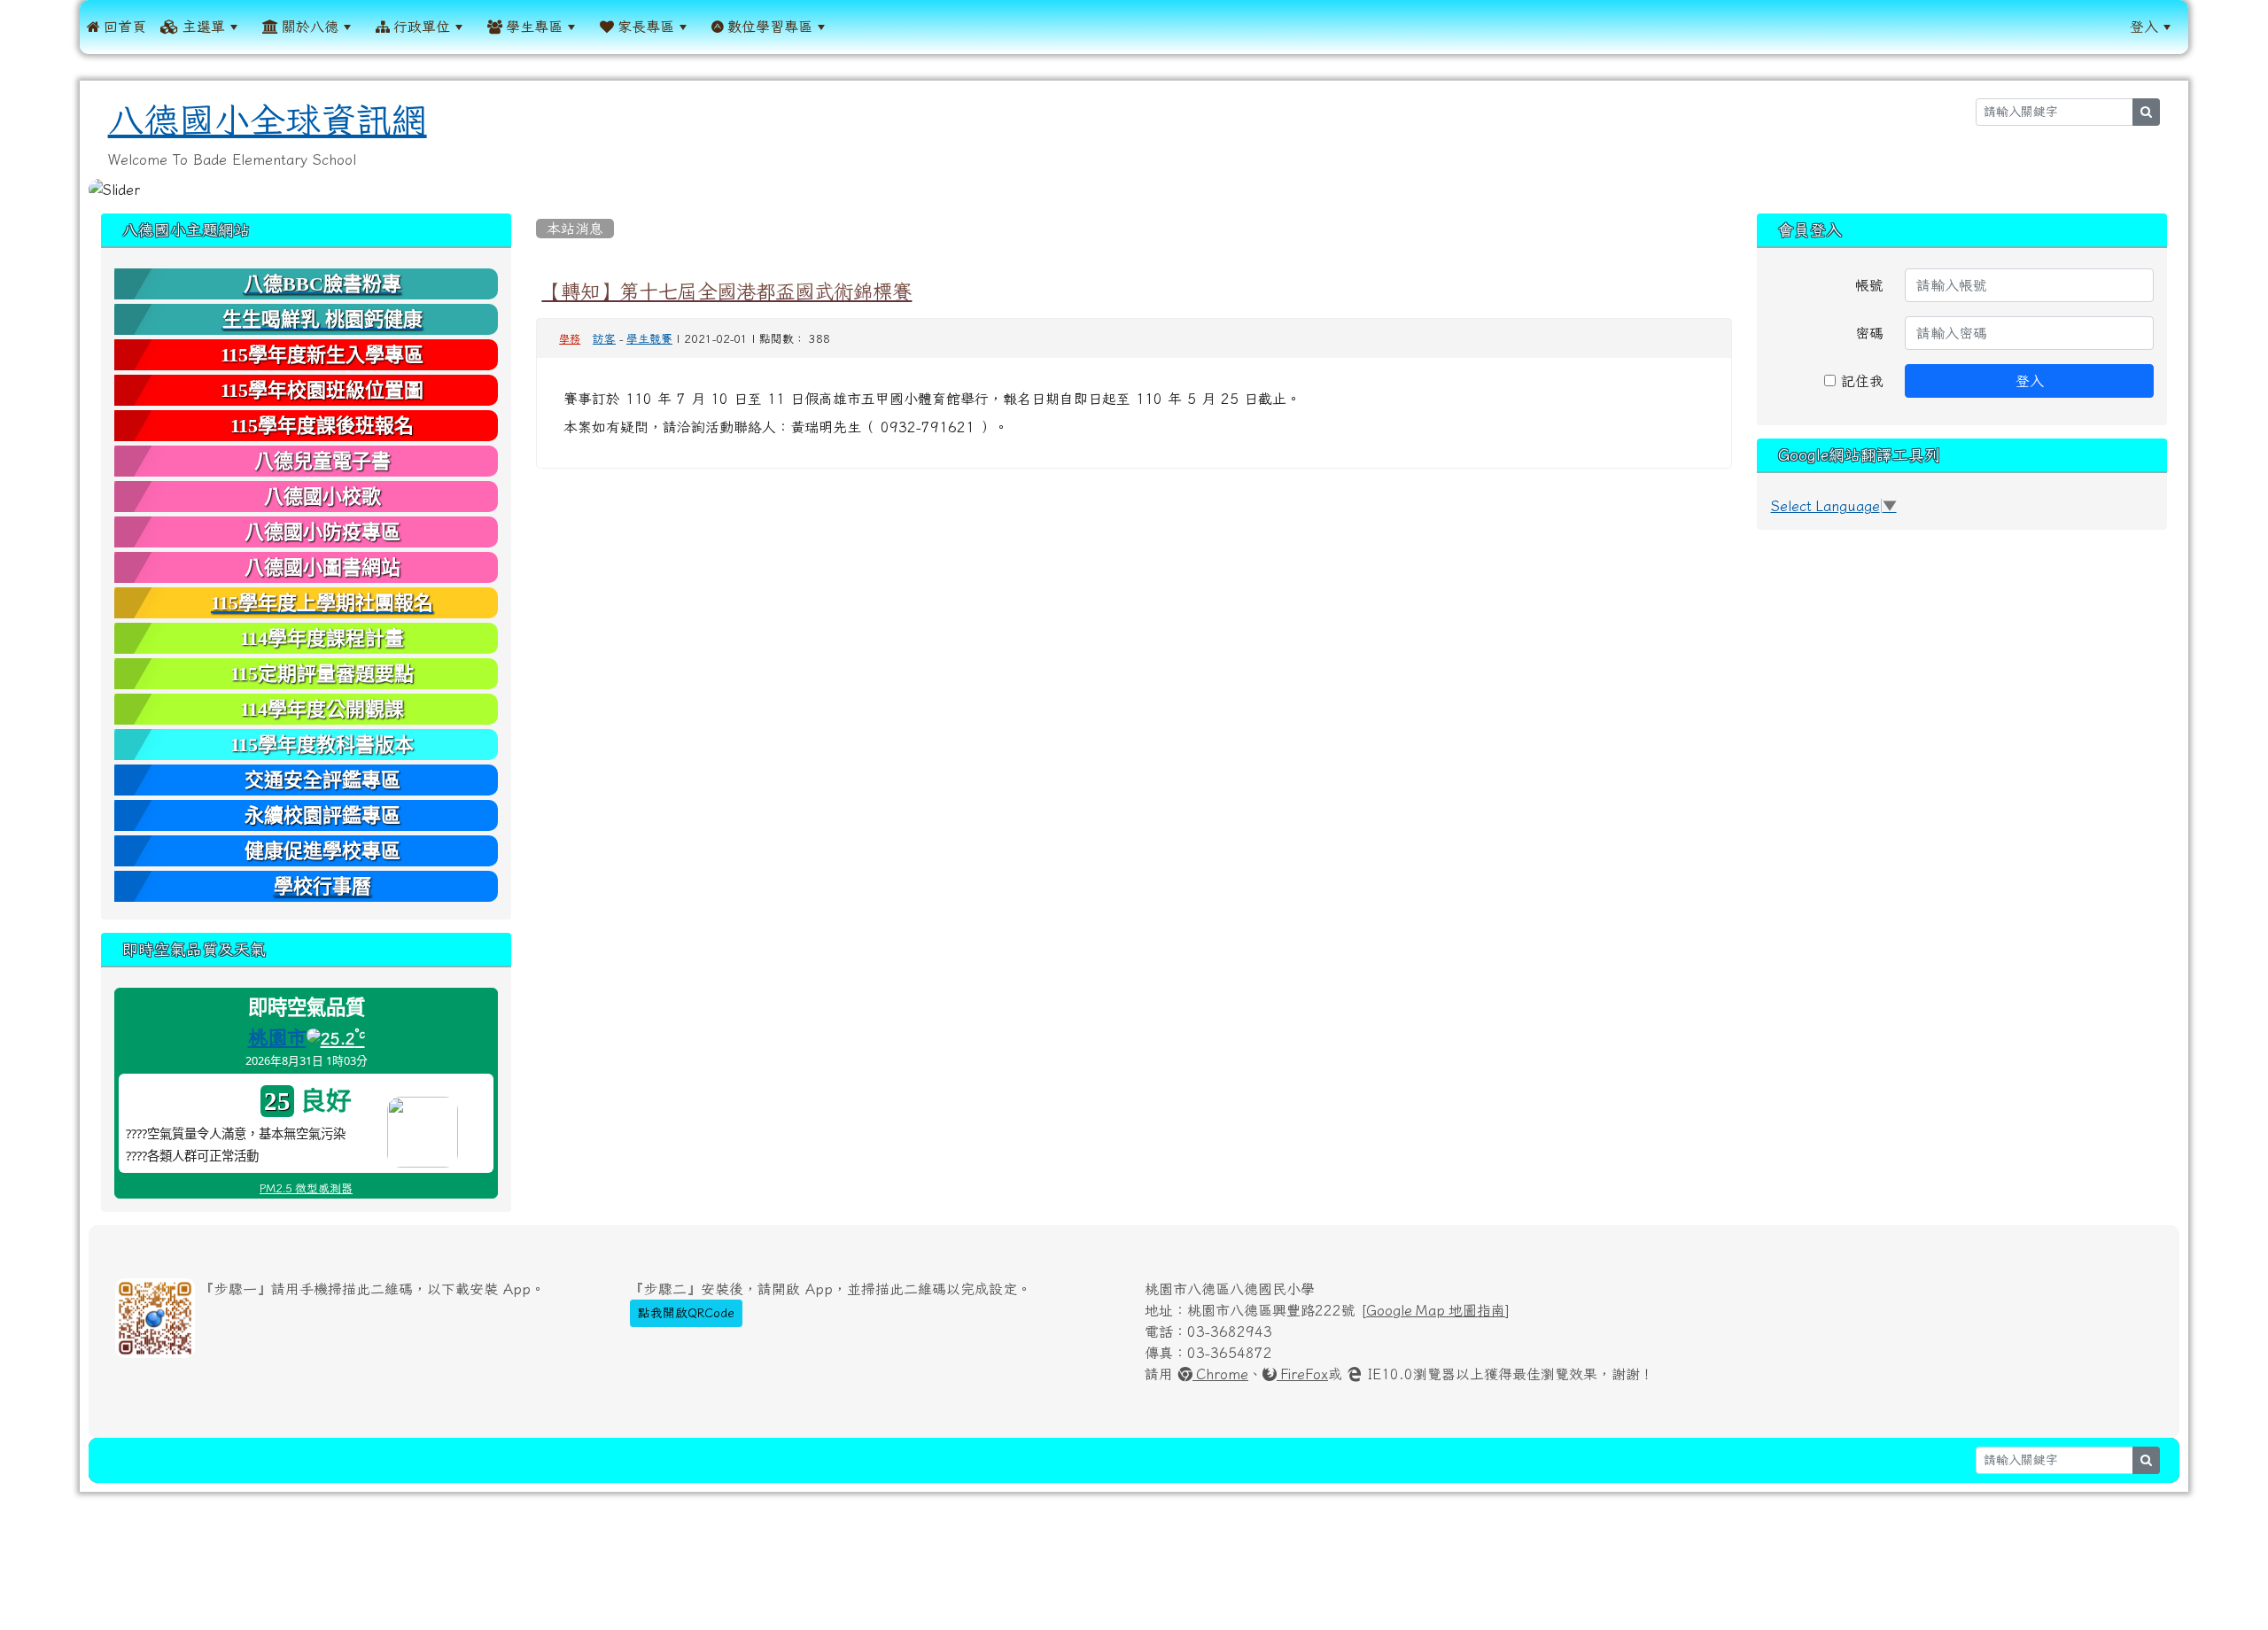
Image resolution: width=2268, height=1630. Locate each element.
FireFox (1302, 1374)
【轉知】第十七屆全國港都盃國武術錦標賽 (726, 291)
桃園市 (277, 1037)
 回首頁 (117, 27)
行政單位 (420, 27)
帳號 (1869, 285)
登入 (2144, 27)
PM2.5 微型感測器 (306, 1188)
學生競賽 (649, 339)
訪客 (604, 339)
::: (855, 27)
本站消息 (575, 229)
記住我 (1860, 381)
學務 (570, 339)
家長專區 (644, 27)
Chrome (1220, 1374)
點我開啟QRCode (686, 1313)
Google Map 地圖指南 (1436, 1310)
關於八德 (308, 27)
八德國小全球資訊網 (268, 120)
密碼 (1869, 333)
